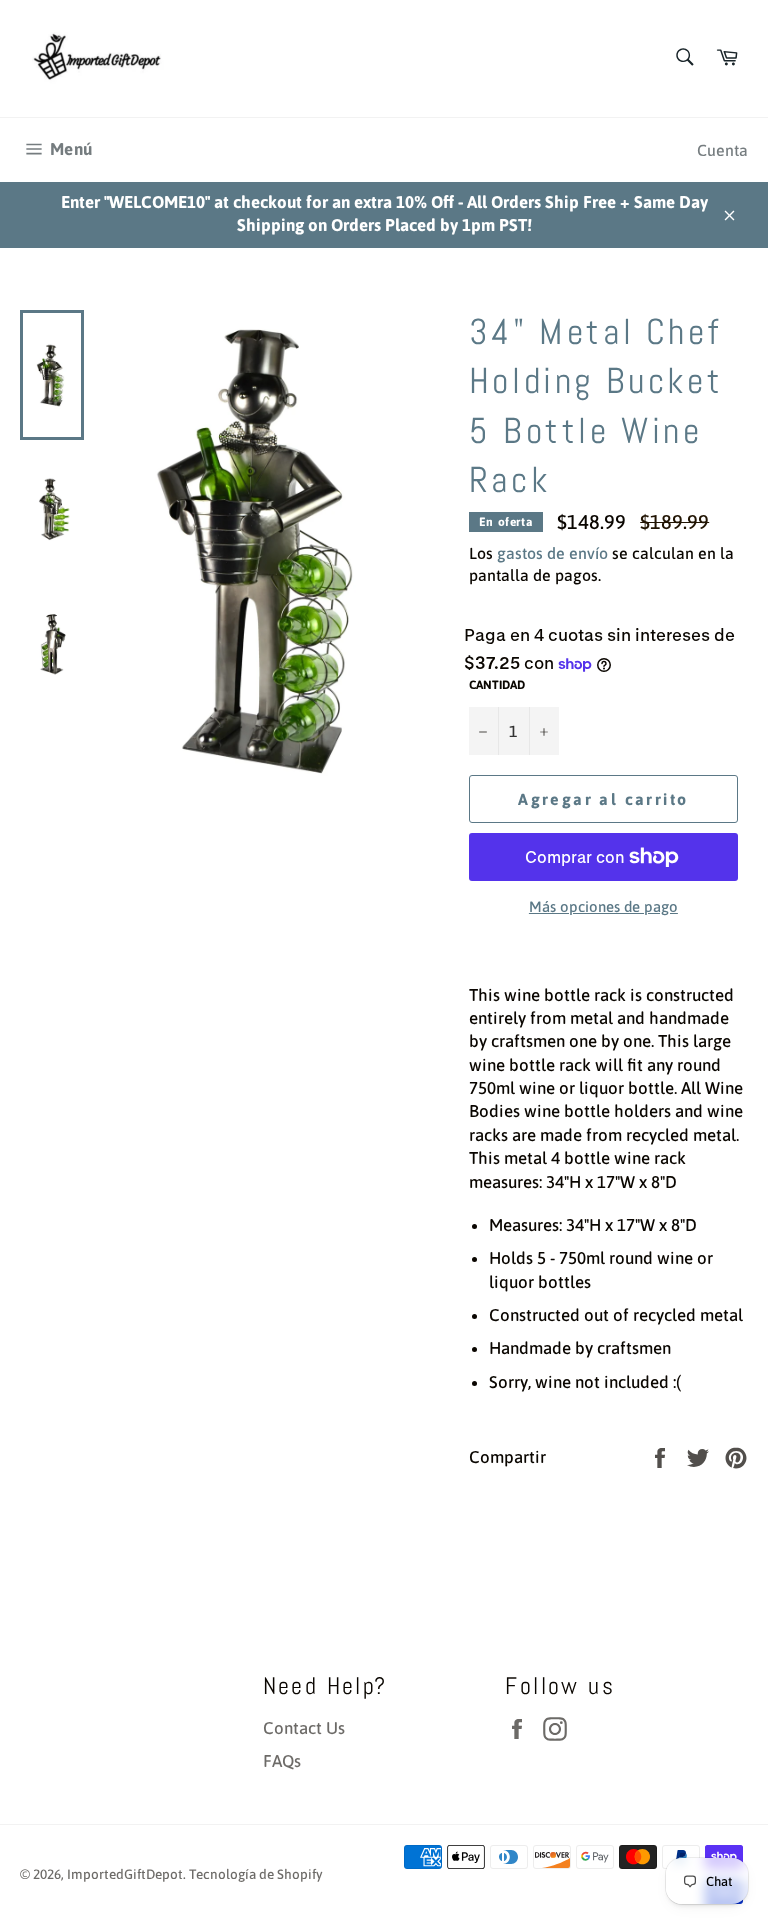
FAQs (282, 1761)
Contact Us (304, 1728)
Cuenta (722, 150)
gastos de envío (552, 553)
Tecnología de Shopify (256, 1874)
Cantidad (497, 685)
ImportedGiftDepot (125, 1874)
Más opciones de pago (603, 906)
